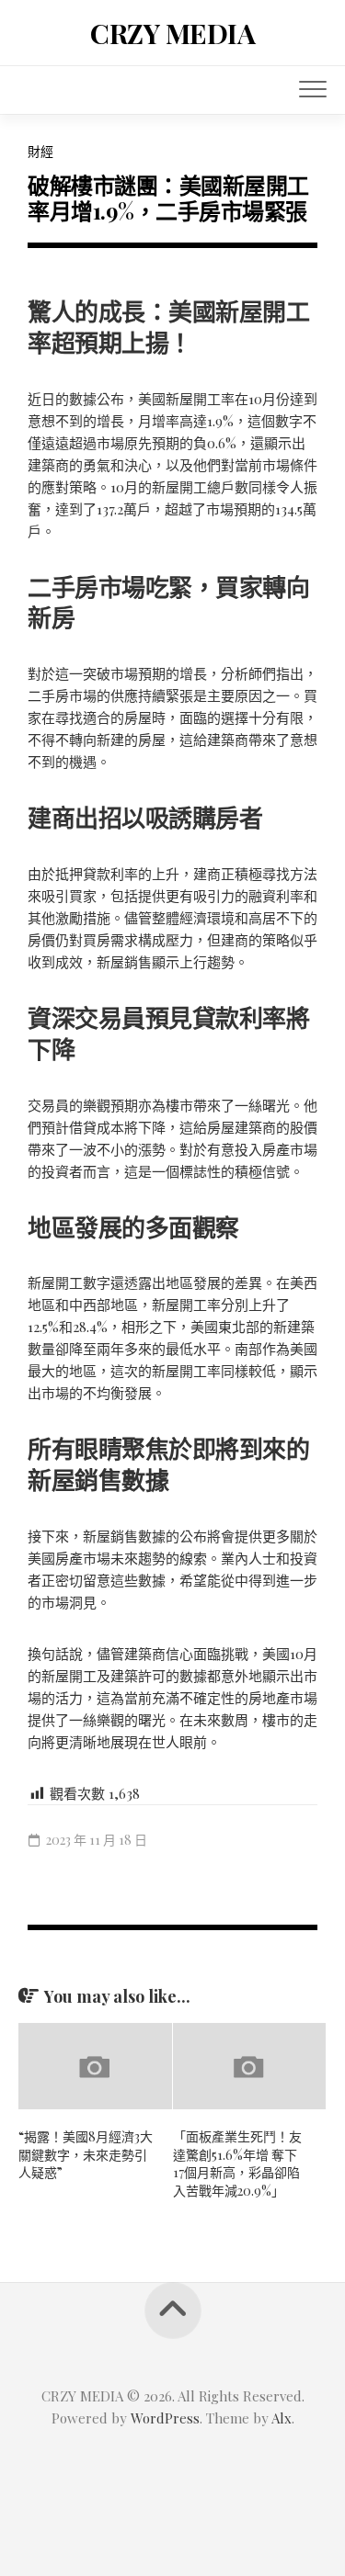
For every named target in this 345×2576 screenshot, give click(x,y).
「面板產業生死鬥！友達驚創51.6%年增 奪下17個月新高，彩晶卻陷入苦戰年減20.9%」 (237, 2164)
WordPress (165, 2418)
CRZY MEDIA (172, 33)
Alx (282, 2418)
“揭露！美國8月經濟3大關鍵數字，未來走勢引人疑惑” (86, 2154)
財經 (40, 151)
